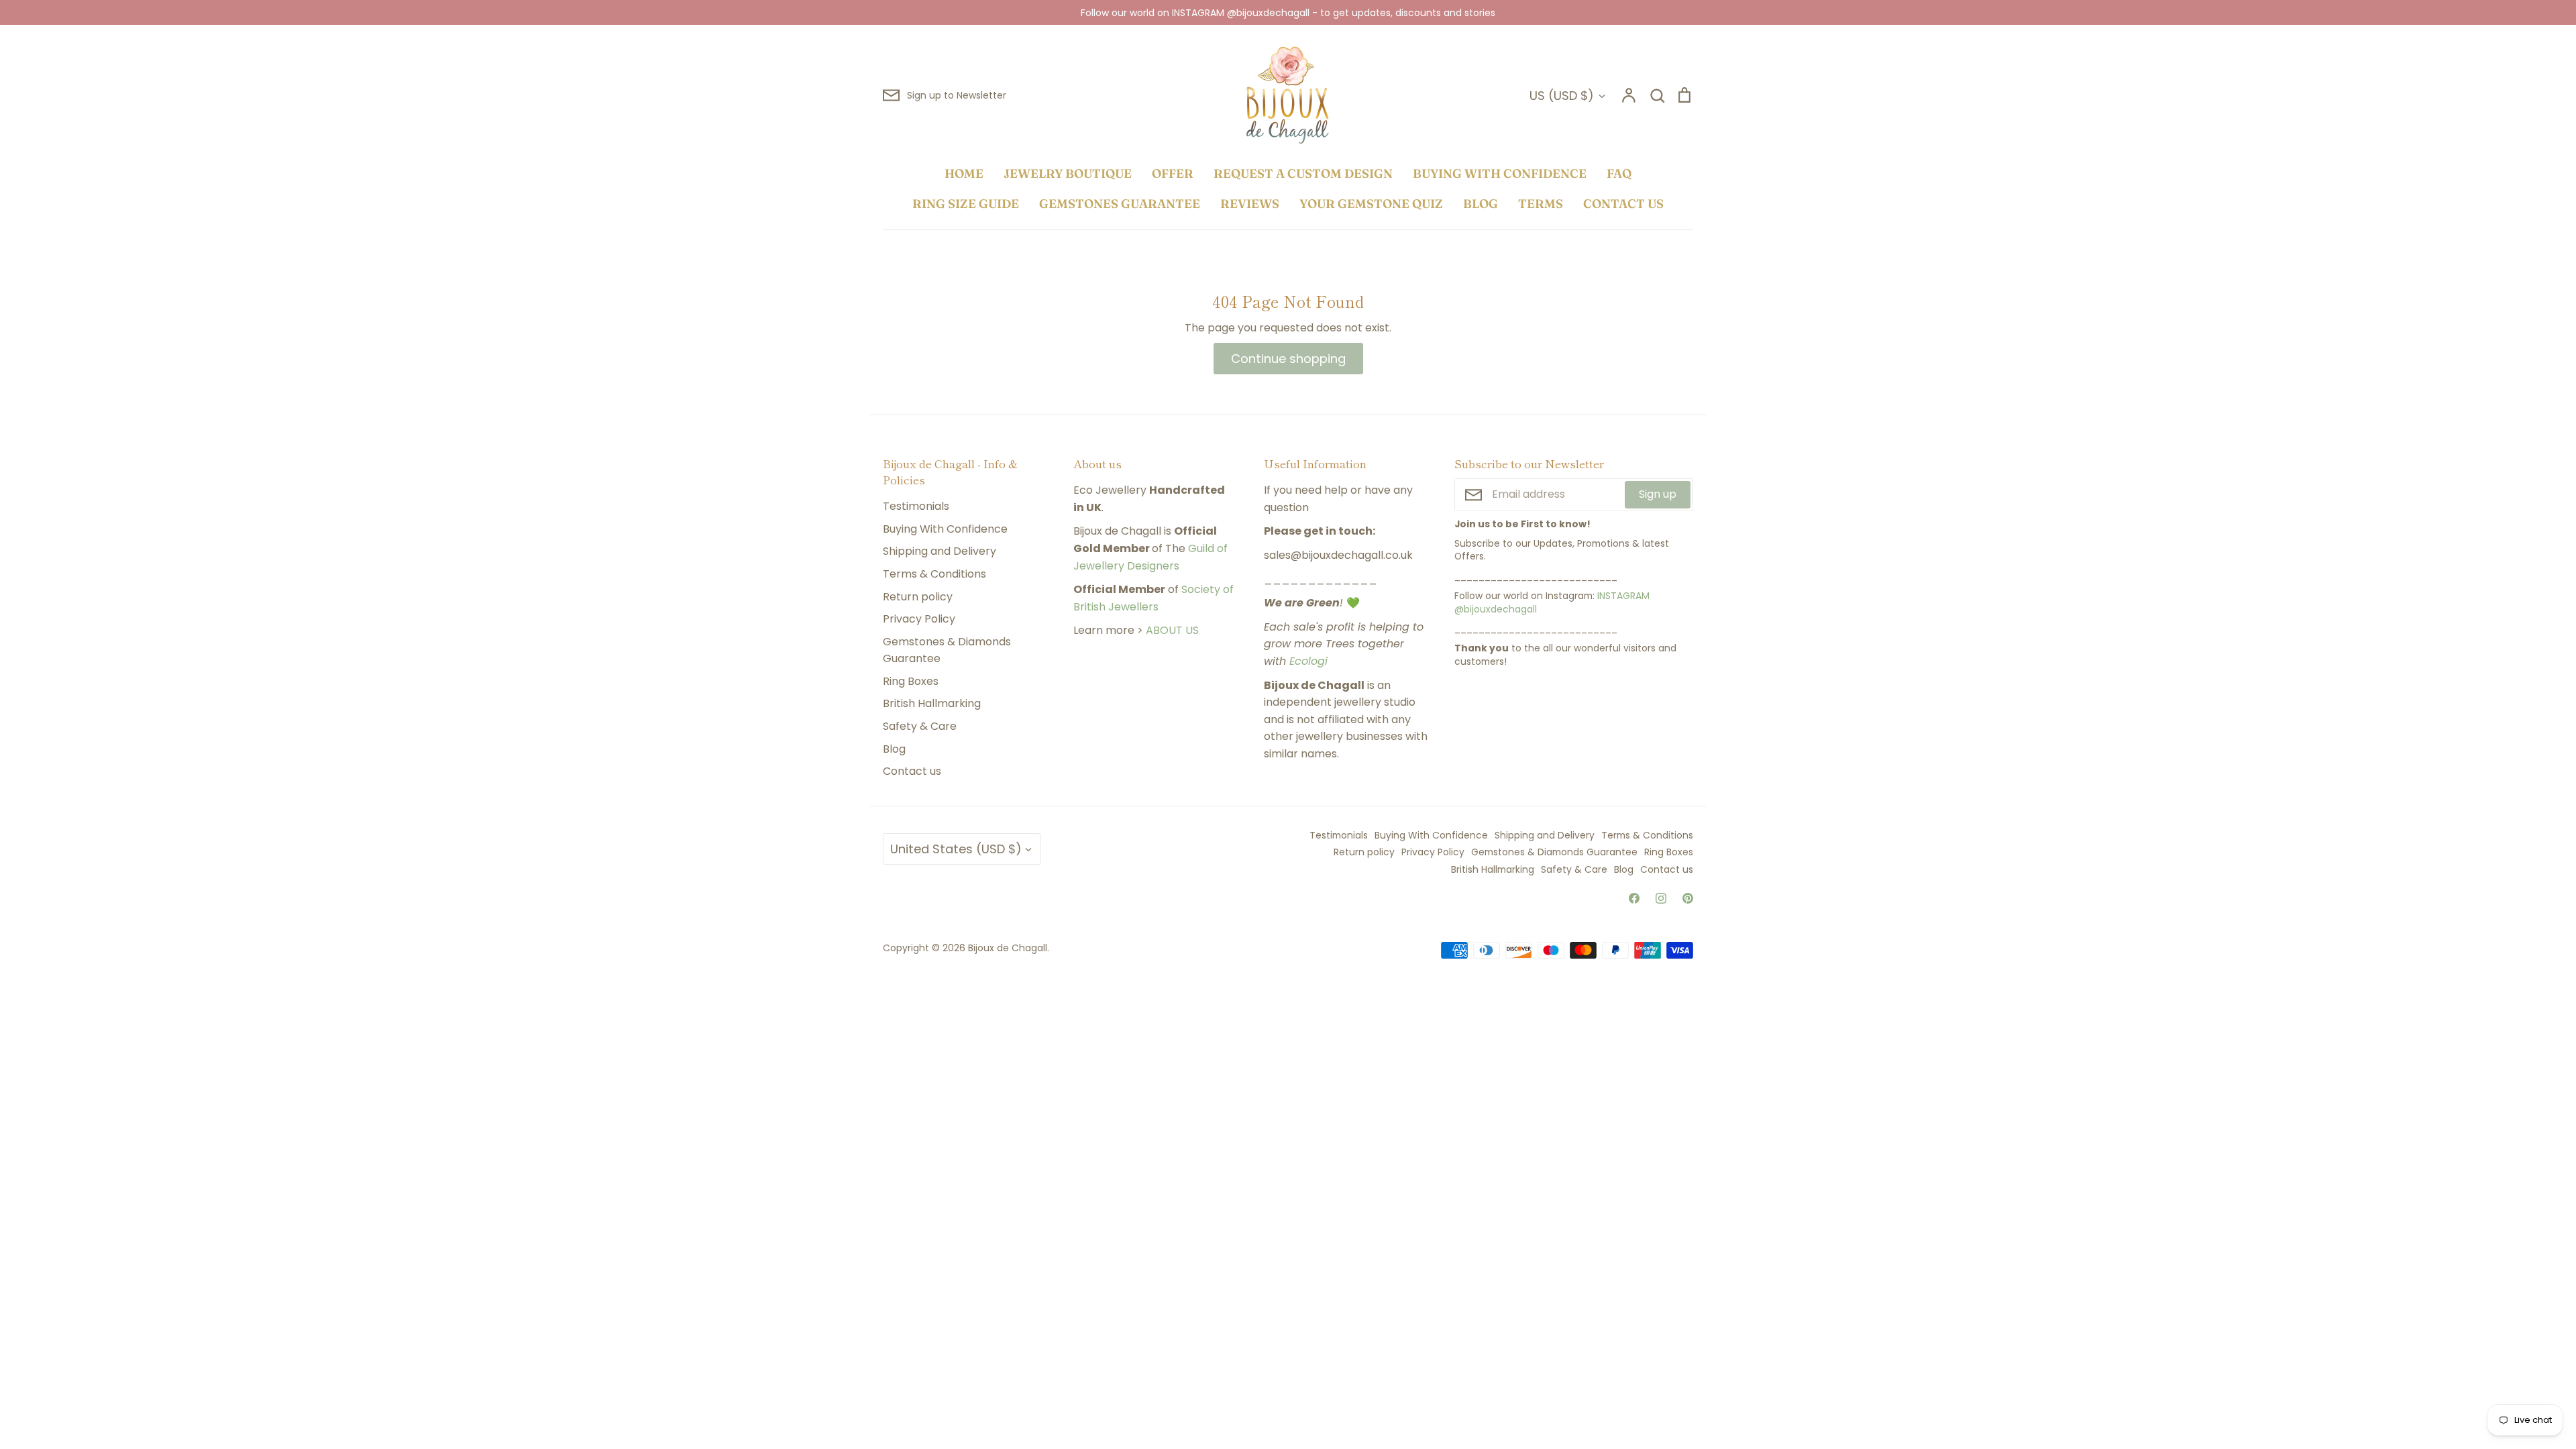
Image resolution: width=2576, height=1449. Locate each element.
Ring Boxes (911, 681)
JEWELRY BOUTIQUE (1068, 173)
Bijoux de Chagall (1008, 948)
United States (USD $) (956, 849)
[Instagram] (1661, 898)
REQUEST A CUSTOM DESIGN (1303, 173)
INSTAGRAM (1623, 596)
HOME (964, 173)
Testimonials (916, 506)
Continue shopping (1288, 359)
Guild (1201, 548)
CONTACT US (1623, 204)
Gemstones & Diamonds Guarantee (947, 650)
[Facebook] (1634, 898)
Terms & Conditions (934, 574)
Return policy (918, 597)
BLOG (1481, 204)
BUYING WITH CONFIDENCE (1500, 173)
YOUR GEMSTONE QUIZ (1371, 204)
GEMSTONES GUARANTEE (1120, 204)
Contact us (912, 771)
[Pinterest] (1688, 898)
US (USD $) (1562, 96)
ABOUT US (1172, 630)
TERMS (1541, 204)
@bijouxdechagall (1496, 609)
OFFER (1173, 173)
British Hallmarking (932, 703)
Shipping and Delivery (940, 551)
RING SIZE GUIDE (966, 204)
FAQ (1619, 173)
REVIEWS (1250, 204)
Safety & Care (920, 726)
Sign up (1658, 494)
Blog (894, 749)
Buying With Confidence (945, 529)
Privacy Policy (919, 619)
